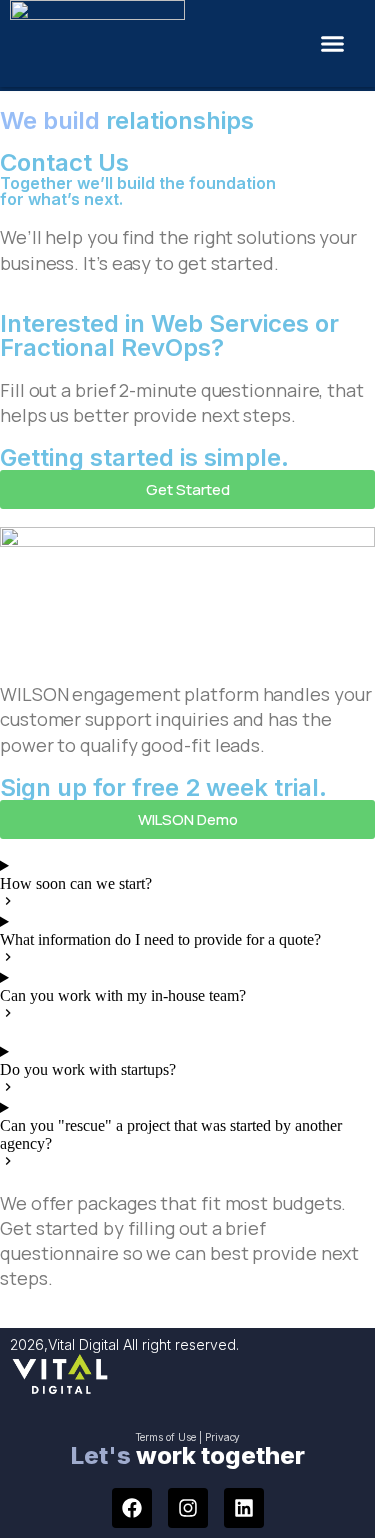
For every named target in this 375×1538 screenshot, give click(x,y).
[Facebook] (132, 1508)
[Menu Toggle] (332, 43)
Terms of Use (165, 1437)
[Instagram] (188, 1508)
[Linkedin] (244, 1508)
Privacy (223, 1437)
